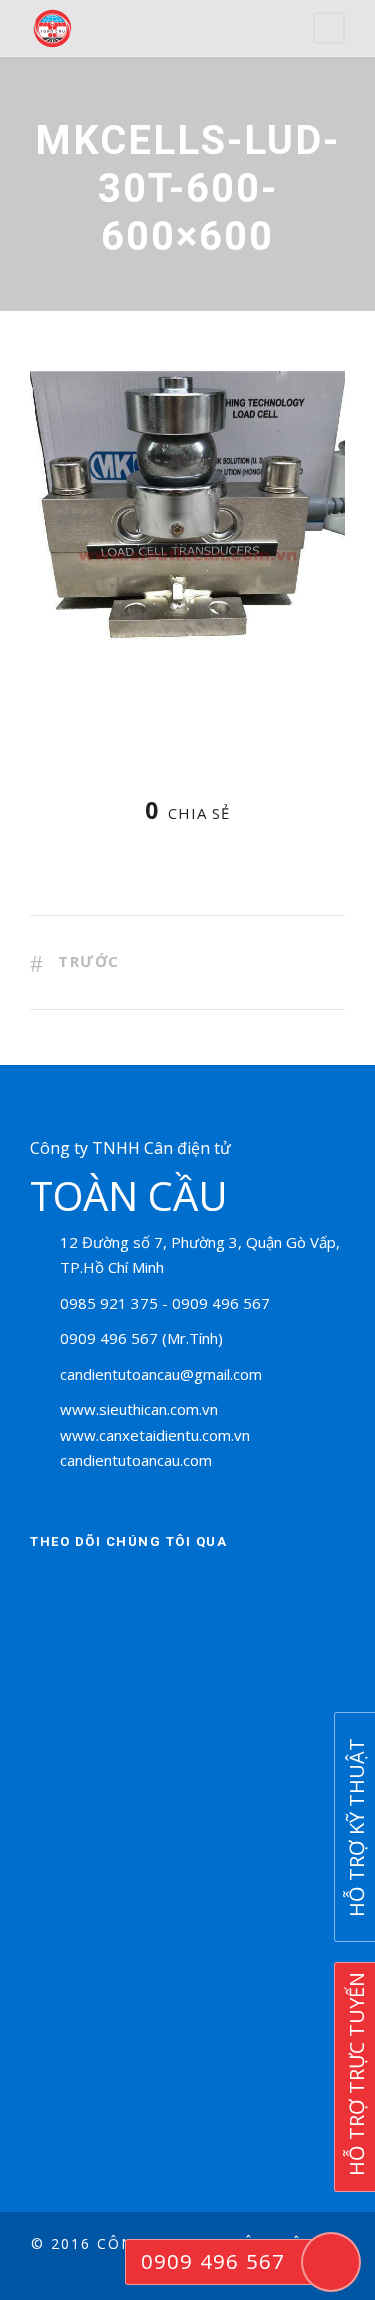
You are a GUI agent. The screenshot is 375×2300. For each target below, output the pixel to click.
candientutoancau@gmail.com (161, 1374)
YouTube (215, 1590)
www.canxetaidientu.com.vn (155, 1435)
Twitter (105, 1590)
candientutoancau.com (136, 1460)
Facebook (50, 1590)
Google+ (160, 1590)
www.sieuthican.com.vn (139, 1409)
